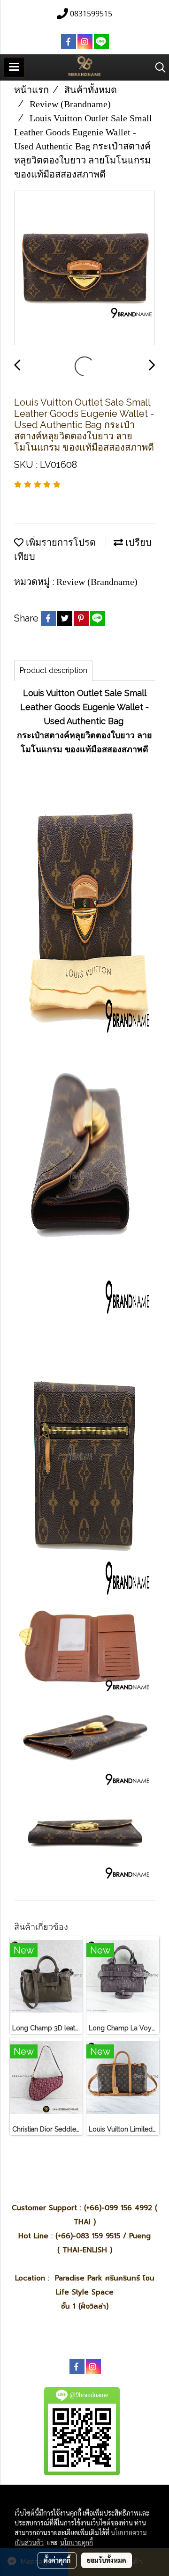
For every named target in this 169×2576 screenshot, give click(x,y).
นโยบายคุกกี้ (77, 2542)
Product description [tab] (53, 670)
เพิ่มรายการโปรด (60, 542)
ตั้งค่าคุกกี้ (57, 2560)
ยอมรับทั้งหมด (107, 2560)
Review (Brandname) (97, 582)
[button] (157, 67)
